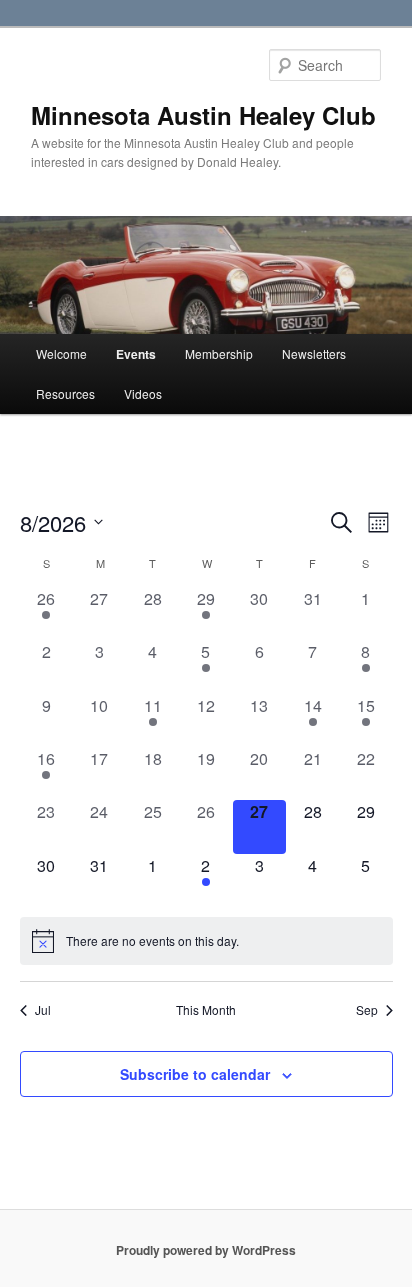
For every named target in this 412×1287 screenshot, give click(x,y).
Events (136, 354)
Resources (65, 393)
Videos (143, 393)
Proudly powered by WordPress (206, 1250)
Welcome (61, 353)
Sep (367, 1010)
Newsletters (314, 353)
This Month (206, 1010)
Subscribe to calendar (195, 1074)
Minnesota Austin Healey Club (203, 115)
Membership (219, 353)
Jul (43, 1010)
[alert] (206, 941)
